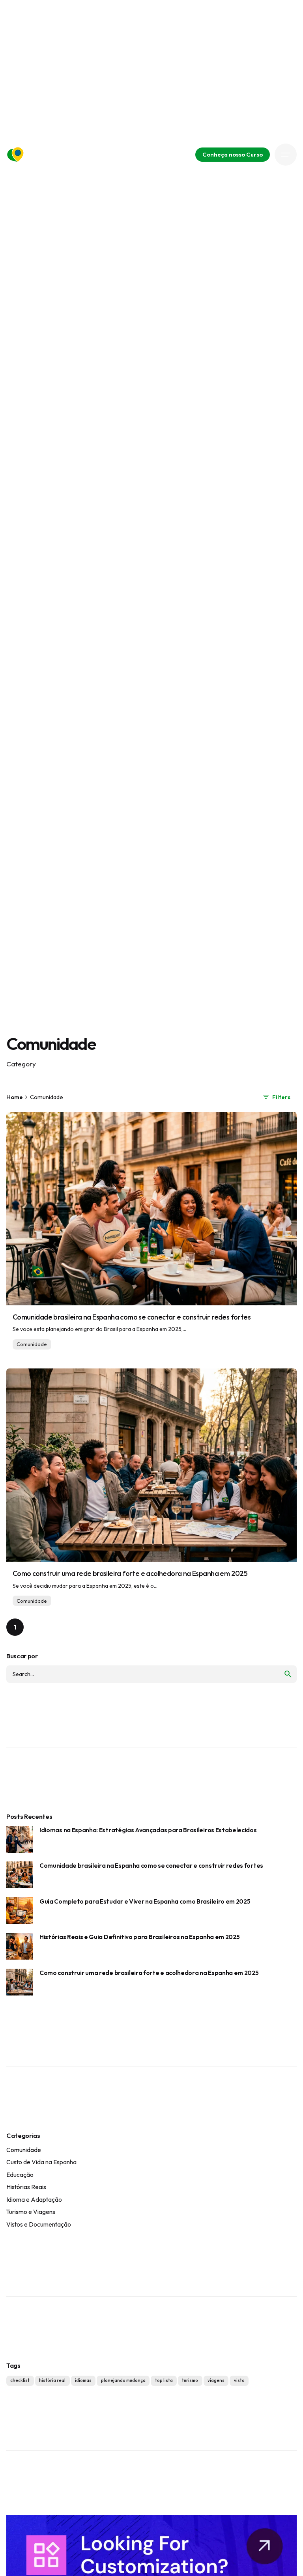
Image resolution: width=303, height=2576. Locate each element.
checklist (20, 2380)
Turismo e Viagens (31, 2212)
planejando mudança (123, 2380)
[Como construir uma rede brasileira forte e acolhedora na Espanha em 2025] (151, 1465)
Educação (20, 2175)
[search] (288, 1674)
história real (52, 2380)
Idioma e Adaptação (34, 2199)
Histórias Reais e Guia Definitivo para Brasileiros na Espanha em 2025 (140, 1937)
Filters (281, 1097)
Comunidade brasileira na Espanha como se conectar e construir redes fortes (132, 1317)
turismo (190, 2380)
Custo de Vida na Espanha (41, 2162)
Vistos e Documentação (39, 2224)
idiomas (83, 2380)
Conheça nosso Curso (233, 154)
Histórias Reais (26, 2187)
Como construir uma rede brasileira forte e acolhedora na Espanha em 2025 (130, 1573)
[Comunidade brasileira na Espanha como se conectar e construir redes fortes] (151, 1208)
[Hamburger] (286, 155)
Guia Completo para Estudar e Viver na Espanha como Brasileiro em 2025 (145, 1901)
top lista (164, 2380)
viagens (216, 2380)
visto (239, 2380)
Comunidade (32, 1344)
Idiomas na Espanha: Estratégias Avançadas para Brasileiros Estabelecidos (148, 1830)
